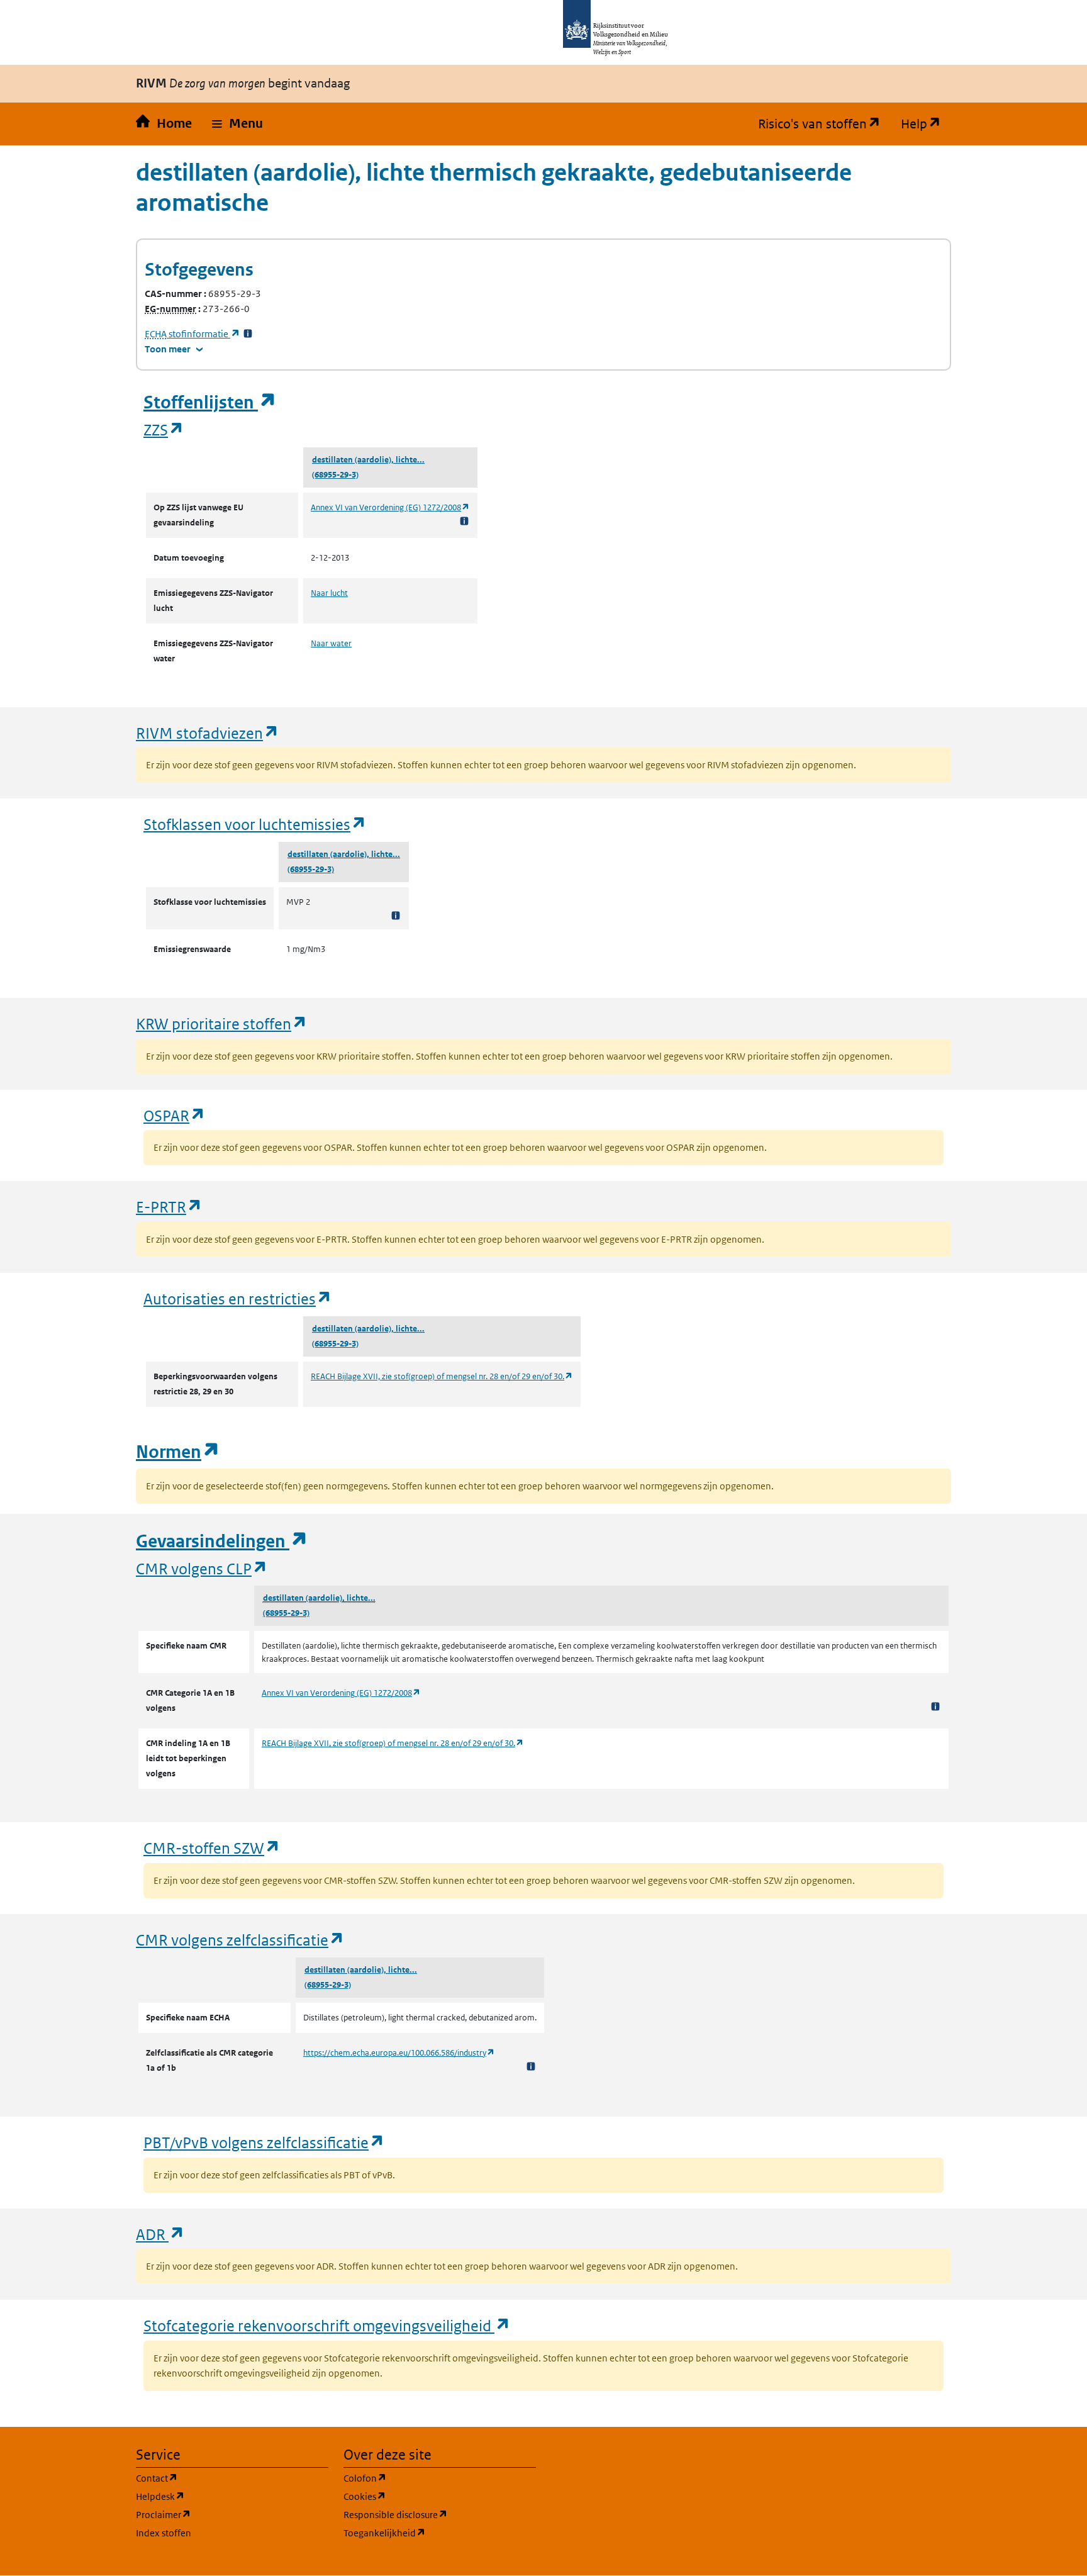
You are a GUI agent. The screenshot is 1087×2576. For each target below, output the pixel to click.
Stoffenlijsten (210, 402)
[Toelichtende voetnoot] (464, 521)
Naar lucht (329, 593)
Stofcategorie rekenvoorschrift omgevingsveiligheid (327, 2325)
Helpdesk (220, 2496)
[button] (237, 124)
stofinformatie (192, 334)
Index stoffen (164, 2533)
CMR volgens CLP (202, 1568)
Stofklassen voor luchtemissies (255, 824)
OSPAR (175, 1115)
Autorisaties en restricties (238, 1298)
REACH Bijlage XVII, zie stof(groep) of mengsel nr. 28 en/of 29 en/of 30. (442, 1376)
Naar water (331, 643)
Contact (217, 2478)
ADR (160, 2234)
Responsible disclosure (440, 2514)
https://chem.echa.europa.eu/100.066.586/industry (399, 2053)
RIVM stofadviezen (208, 733)
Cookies (425, 2496)
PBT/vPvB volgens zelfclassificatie (264, 2142)
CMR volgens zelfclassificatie (240, 1940)
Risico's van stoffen (824, 124)
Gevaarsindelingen (222, 1541)
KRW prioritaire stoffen (222, 1023)
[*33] (248, 334)
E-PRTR (169, 1207)
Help (926, 124)
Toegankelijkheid (440, 2533)
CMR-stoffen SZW (212, 1848)
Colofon (425, 2478)
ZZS (164, 429)
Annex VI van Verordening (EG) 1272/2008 (390, 507)
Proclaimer (224, 2514)
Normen (178, 1452)
